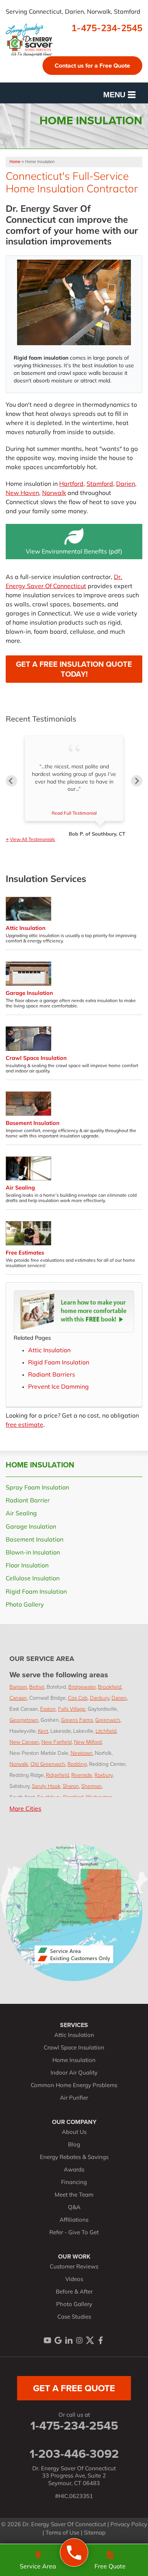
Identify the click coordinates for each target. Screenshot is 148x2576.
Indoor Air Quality (74, 2073)
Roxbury (104, 1775)
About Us (74, 2133)
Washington (99, 1797)
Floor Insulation (27, 1566)
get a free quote (74, 2388)
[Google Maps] (58, 2340)
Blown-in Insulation (33, 1553)
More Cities (25, 1809)
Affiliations (74, 2220)
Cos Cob (78, 1698)
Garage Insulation (29, 994)
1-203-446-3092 (74, 2454)
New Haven (22, 493)
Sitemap (95, 2533)
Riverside (82, 1775)
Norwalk (54, 493)
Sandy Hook (46, 1786)
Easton (48, 1709)
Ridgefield (57, 1775)
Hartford (71, 484)
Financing (74, 2183)
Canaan (18, 1698)
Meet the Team (74, 2195)
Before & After (74, 2292)
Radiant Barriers (52, 1375)
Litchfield (106, 1731)
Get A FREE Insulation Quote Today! (74, 669)
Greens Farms (77, 1720)
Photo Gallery (25, 1605)
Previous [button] (11, 781)
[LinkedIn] (69, 2340)
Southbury (49, 1797)
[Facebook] (101, 2340)
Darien (126, 484)
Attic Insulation (26, 929)
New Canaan (24, 1742)
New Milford (88, 1742)
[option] (74, 787)
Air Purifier (74, 2098)
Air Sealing (20, 1188)
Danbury (100, 1698)
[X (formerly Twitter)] (90, 2340)
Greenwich (108, 1720)
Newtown (82, 1753)
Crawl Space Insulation (36, 1059)
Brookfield (110, 1687)
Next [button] (137, 781)
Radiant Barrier (28, 1501)
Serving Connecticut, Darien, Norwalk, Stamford (73, 12)
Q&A (74, 2208)
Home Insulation (40, 1465)
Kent (43, 1731)
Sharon (71, 1786)
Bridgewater (82, 1687)
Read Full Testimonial (74, 814)
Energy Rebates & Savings (74, 2158)
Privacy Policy (129, 2525)
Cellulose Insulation (33, 1579)
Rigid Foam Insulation (59, 1363)
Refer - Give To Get (74, 2233)
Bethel (37, 1687)
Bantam (18, 1687)
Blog (74, 2145)
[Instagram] (79, 2340)
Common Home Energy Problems (74, 2086)
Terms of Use (62, 2533)
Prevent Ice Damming (58, 1387)
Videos (74, 2280)
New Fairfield (57, 1742)
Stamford (100, 484)
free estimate (24, 1425)
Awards (74, 2170)
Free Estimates (25, 1253)
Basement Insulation (33, 1124)
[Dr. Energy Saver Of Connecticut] (74, 2553)
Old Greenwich (48, 1764)
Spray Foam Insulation (37, 1488)
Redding (77, 1764)
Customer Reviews (74, 2267)
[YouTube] (47, 2340)
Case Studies (74, 2317)
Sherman (91, 1786)
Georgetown (24, 1720)
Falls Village (72, 1709)
